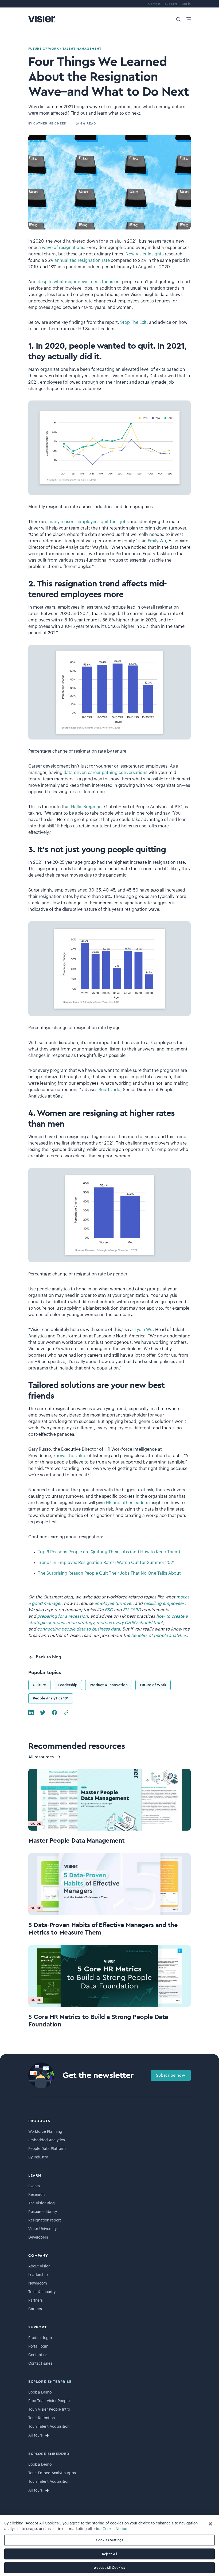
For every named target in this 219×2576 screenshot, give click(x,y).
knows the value (70, 1456)
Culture (39, 1685)
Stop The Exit (133, 322)
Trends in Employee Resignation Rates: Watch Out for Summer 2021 (106, 1563)
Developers (38, 2238)
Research (36, 2195)
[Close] (210, 2524)
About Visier (39, 2266)
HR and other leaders (127, 1503)
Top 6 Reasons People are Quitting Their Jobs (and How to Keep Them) (109, 1552)
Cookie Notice (115, 2529)
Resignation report (45, 2220)
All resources (41, 1757)
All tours (36, 2435)
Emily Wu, (158, 541)
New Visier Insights (145, 254)
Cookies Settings (109, 2540)
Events (34, 2186)
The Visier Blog (42, 2203)
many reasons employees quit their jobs (89, 522)
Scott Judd (109, 1090)
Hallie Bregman (86, 807)
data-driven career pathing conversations (105, 773)
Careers (35, 2309)
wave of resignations (63, 248)
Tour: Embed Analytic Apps (52, 2473)
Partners (36, 2301)
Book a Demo (40, 2392)
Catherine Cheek (50, 123)
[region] (109, 2546)
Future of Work (153, 1685)
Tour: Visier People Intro (49, 2410)
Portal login (38, 2347)
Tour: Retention (42, 2418)
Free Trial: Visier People (49, 2401)
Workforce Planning (45, 2132)
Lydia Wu (144, 1330)
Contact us (38, 2355)
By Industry (38, 2157)
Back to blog (48, 1657)
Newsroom (38, 2283)
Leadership (68, 1685)
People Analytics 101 (51, 1698)
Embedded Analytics (47, 2140)
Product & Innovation (109, 1685)
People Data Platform (47, 2149)
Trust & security (42, 2292)
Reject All (109, 2554)
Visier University (42, 2229)
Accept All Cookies (109, 2568)
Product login (40, 2338)
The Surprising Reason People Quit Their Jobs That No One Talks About (109, 1573)
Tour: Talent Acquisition (49, 2427)
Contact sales (40, 2364)
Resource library (43, 2212)
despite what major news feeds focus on (79, 282)
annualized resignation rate (82, 260)
